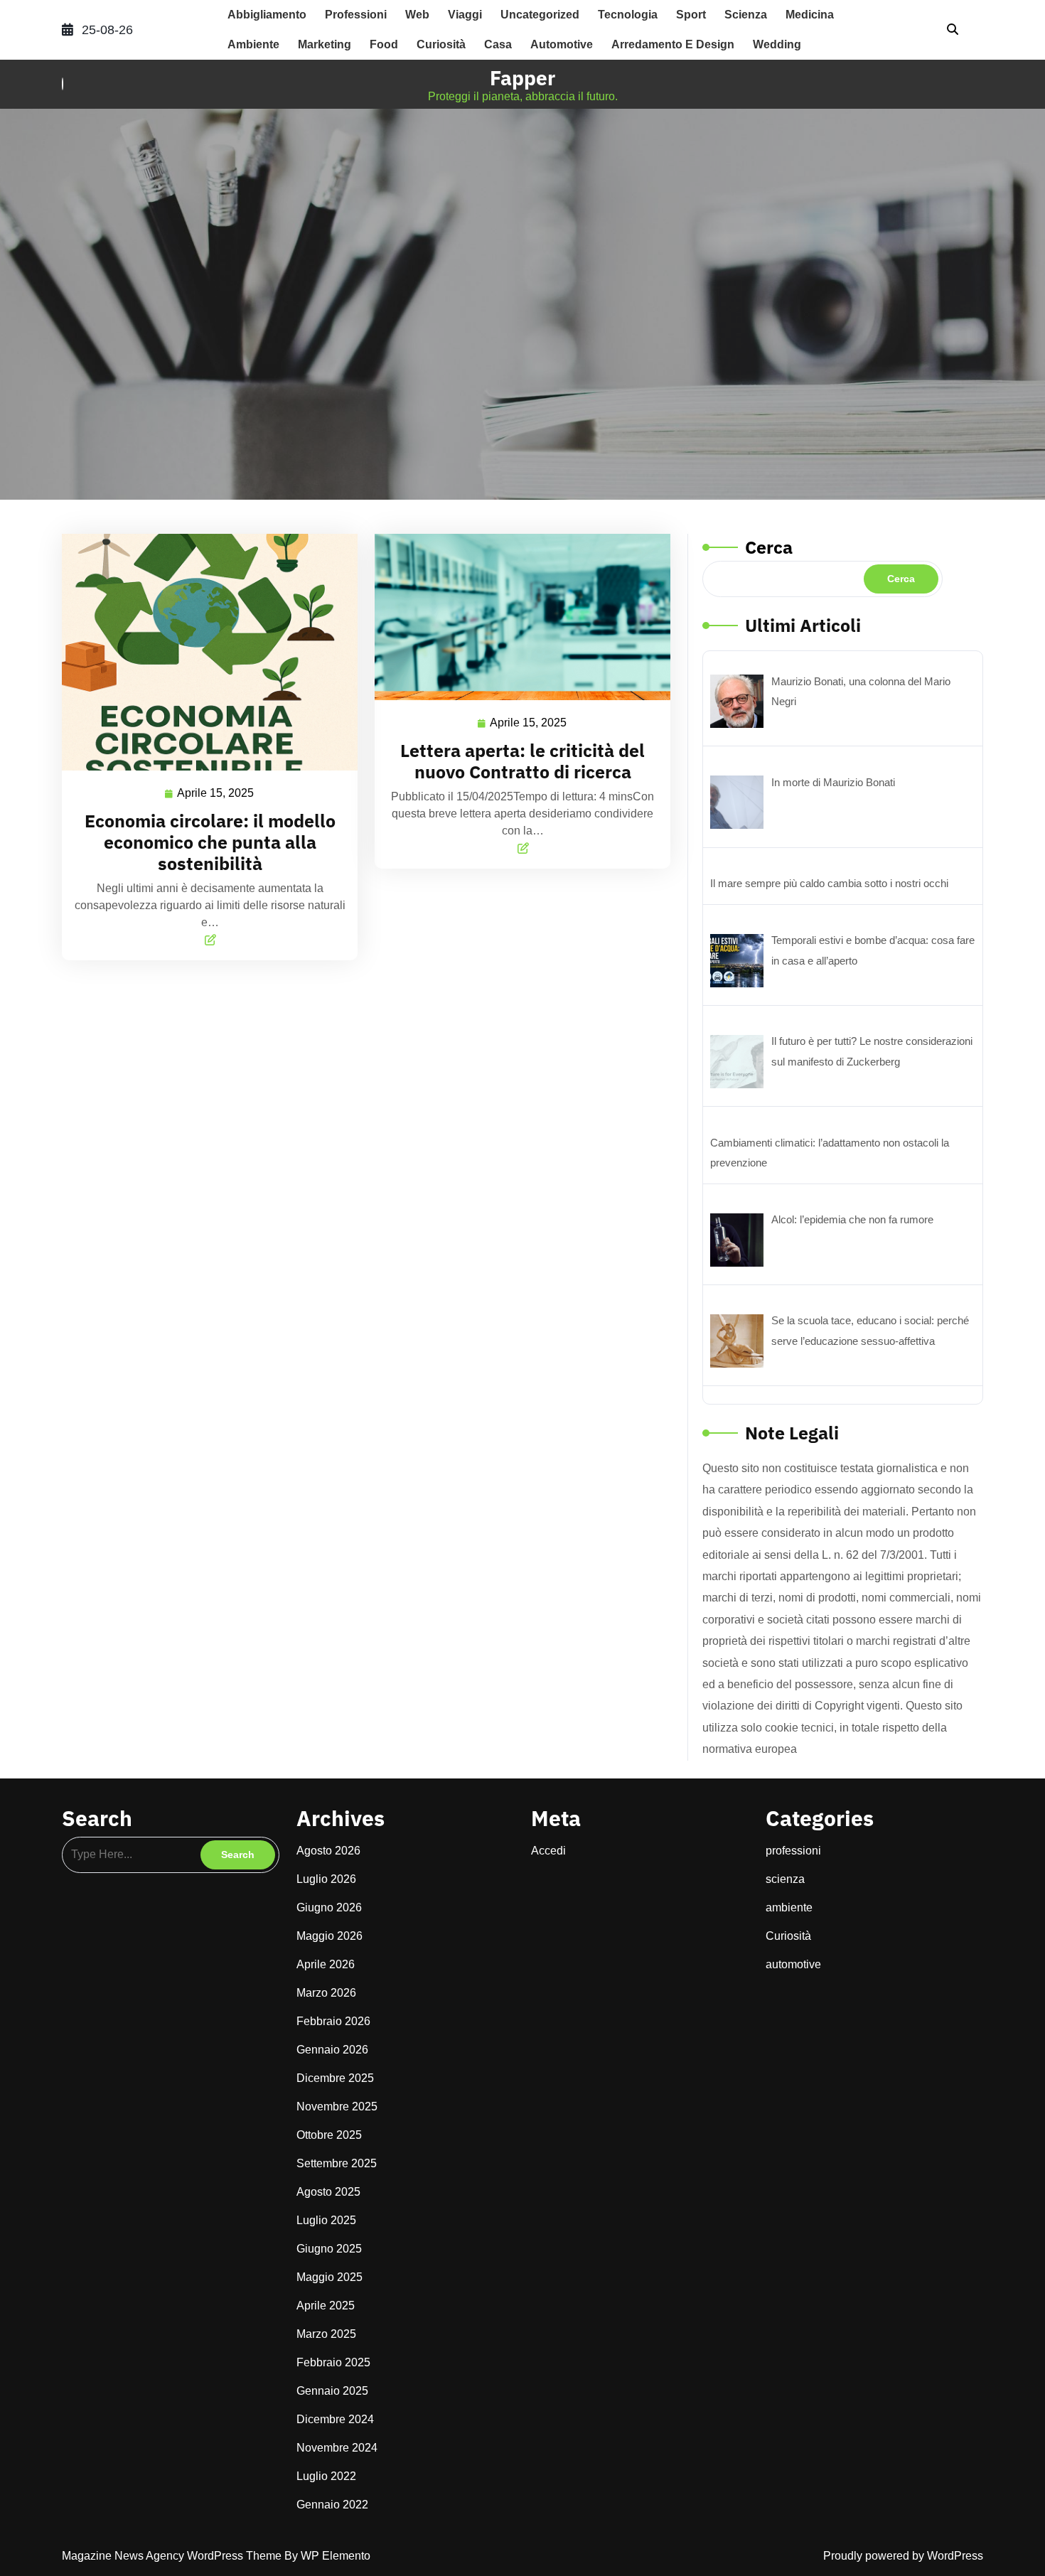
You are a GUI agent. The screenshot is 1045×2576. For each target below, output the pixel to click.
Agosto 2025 (328, 2192)
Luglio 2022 (326, 2476)
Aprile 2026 (326, 1964)
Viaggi (465, 15)
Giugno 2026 (329, 1907)
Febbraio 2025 (333, 2362)
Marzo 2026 (326, 1993)
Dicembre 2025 (335, 2078)
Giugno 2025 (329, 2249)
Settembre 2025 (337, 2163)
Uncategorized (540, 15)
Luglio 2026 (326, 1879)
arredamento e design (673, 44)
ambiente (253, 44)
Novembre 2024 (337, 2448)
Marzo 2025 (326, 2334)
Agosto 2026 (328, 1851)
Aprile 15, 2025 (216, 791)
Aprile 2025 (326, 2306)
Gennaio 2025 (332, 2391)
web (417, 15)
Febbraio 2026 (333, 2021)
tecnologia (628, 15)
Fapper (522, 78)
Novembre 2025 (337, 2107)
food (384, 44)
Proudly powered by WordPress (903, 2556)
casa (498, 44)
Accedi (548, 1851)
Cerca (769, 547)
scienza (746, 15)
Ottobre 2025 (329, 2135)
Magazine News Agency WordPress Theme (173, 2556)
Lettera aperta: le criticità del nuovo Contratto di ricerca (522, 761)
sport (691, 15)
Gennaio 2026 (332, 2050)
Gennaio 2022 (332, 2505)
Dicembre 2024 (335, 2419)
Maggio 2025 (329, 2277)
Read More (204, 651)
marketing (325, 44)
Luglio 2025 (326, 2220)
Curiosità (441, 44)
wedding (777, 44)
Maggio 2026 (329, 1936)
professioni (356, 15)
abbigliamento (267, 15)
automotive (562, 44)
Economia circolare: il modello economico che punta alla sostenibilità (210, 842)
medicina (810, 15)
